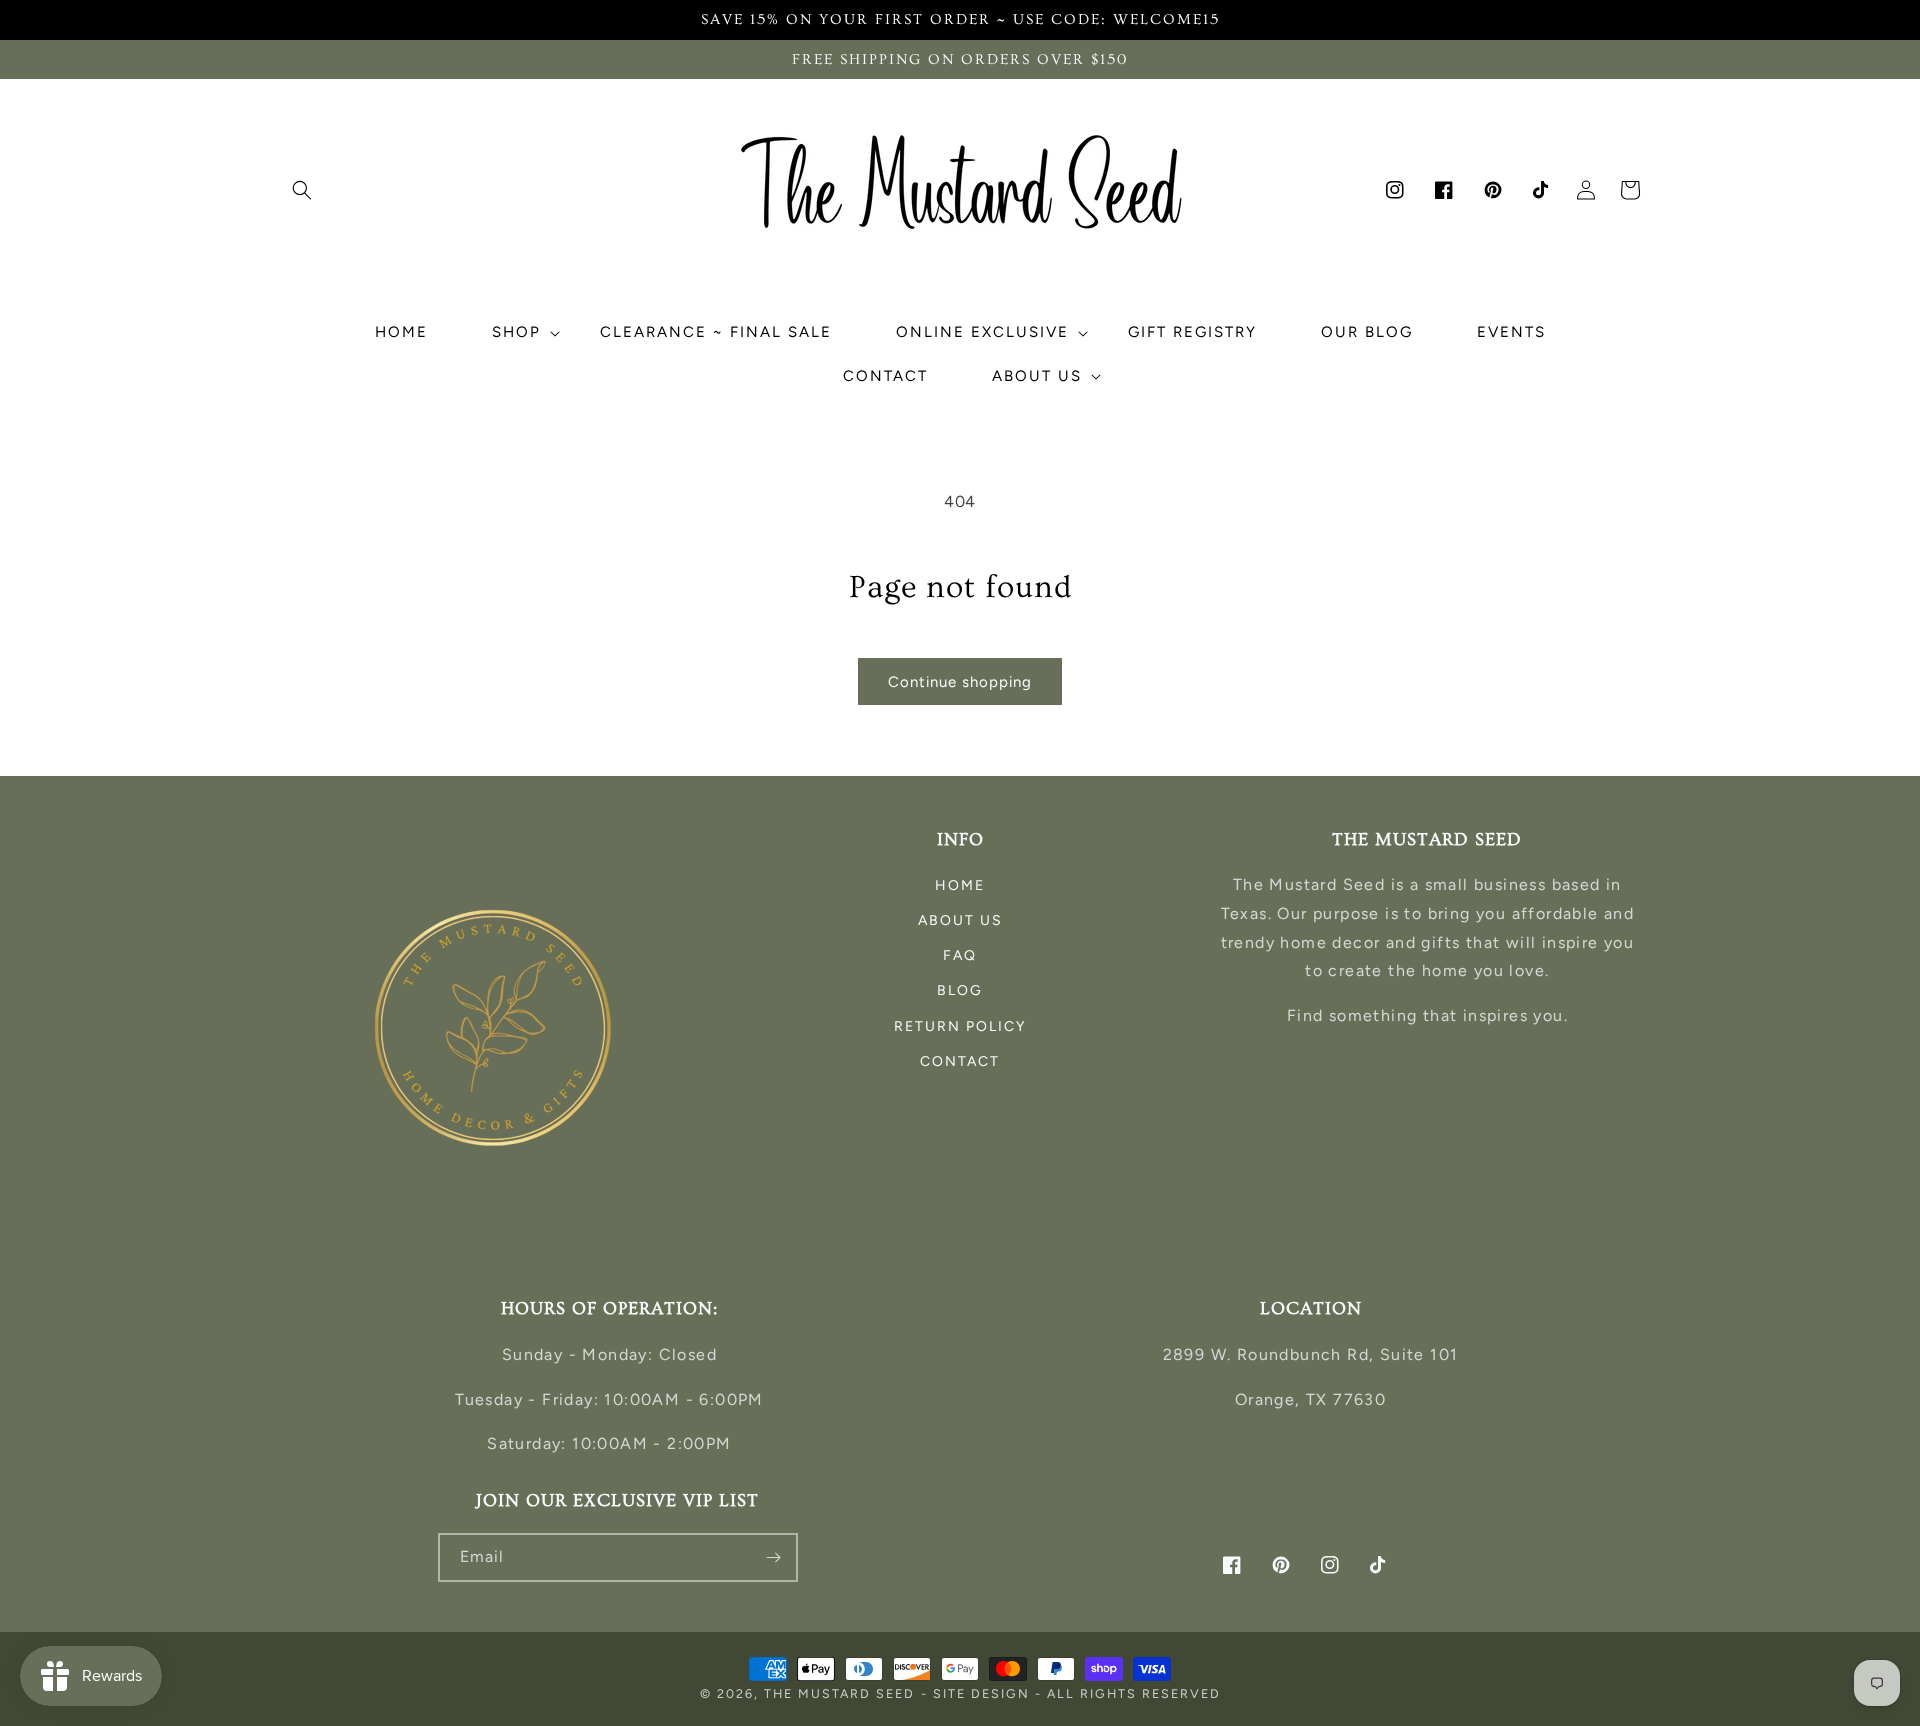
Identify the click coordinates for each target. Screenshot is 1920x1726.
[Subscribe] (774, 1557)
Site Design (981, 1693)
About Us (960, 920)
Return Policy (960, 1026)
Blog (960, 990)
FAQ (960, 955)
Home (960, 885)
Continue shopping (960, 682)
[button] (302, 190)
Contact (960, 1061)
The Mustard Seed (839, 1693)
